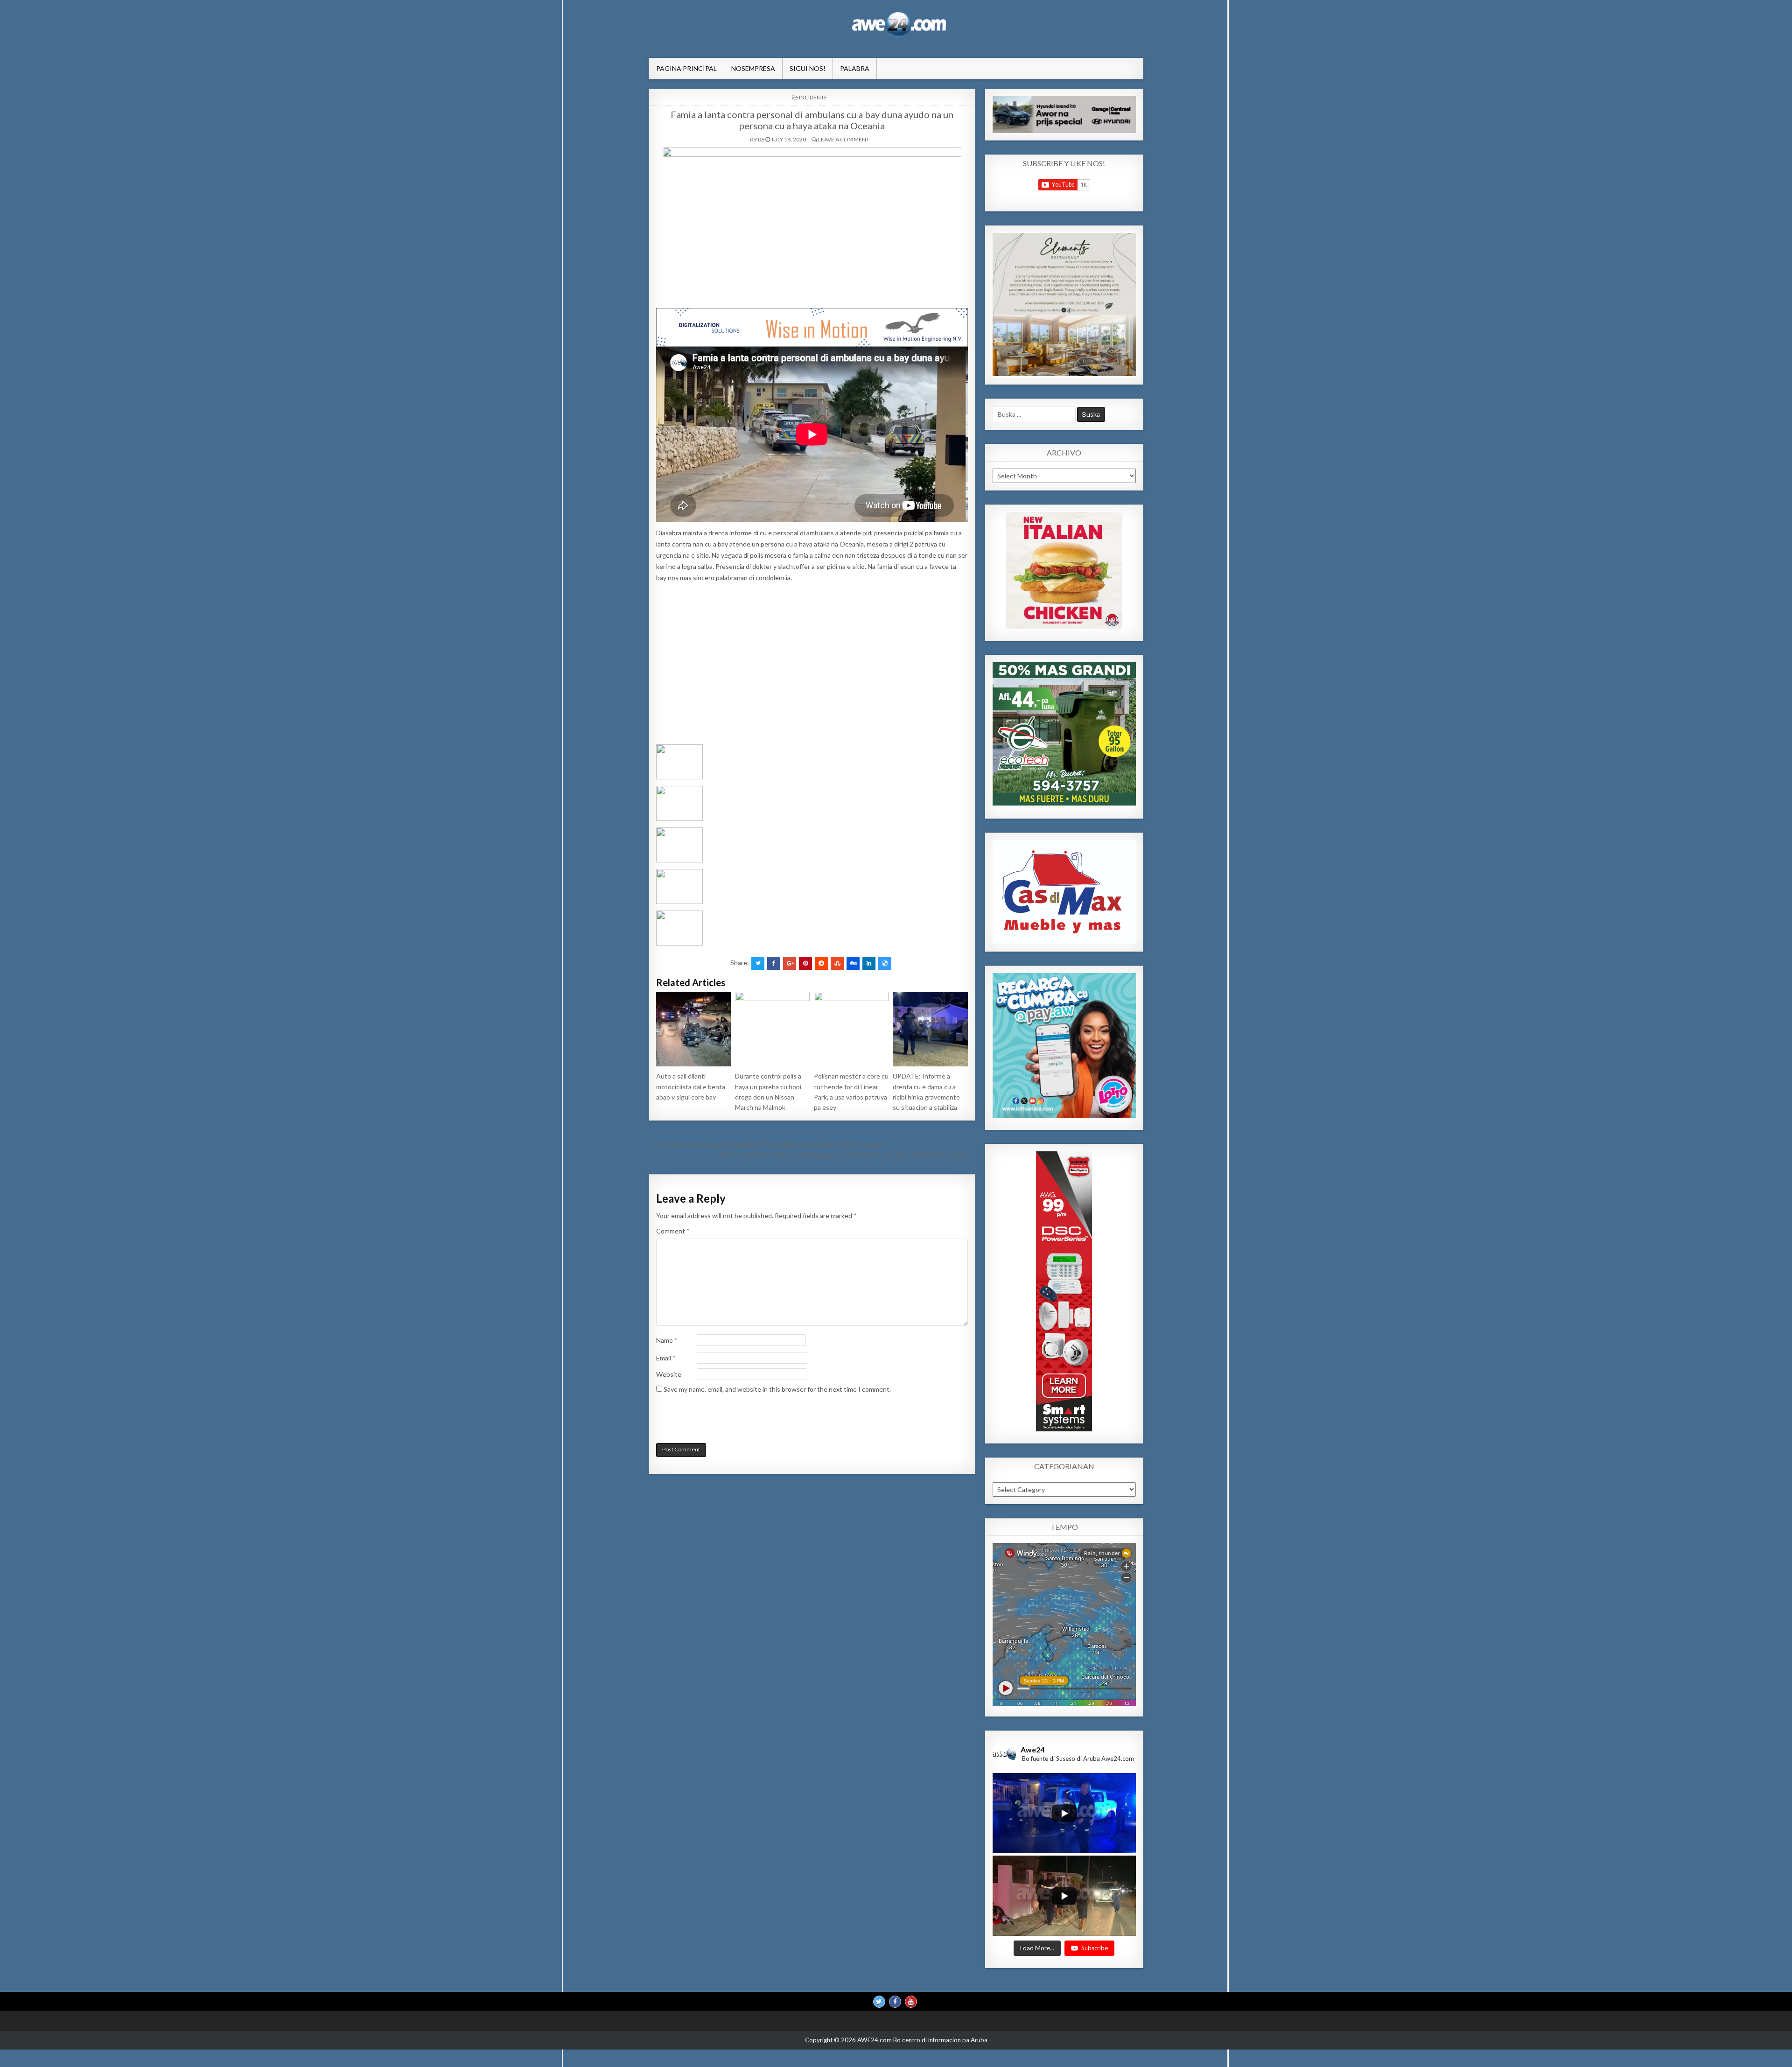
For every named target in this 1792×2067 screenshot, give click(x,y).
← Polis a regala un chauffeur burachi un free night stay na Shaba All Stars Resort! (767, 1144)
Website (669, 1374)
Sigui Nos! (808, 68)
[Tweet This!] (758, 963)
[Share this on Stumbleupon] (837, 963)
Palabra (855, 68)
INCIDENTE (813, 97)
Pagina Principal (686, 68)
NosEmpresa (753, 68)
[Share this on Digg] (853, 963)
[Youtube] (911, 2002)
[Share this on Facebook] (774, 963)
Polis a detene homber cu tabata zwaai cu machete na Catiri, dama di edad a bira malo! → (848, 1154)
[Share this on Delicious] (885, 963)
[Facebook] (895, 2002)
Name (667, 1340)
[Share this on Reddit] (821, 963)
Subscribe (1095, 1948)
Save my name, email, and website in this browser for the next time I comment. (777, 1389)
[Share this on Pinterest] (805, 963)
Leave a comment (844, 139)
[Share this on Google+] (790, 963)
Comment (673, 1231)
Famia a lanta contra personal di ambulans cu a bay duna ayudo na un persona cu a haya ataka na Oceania (812, 120)
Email (666, 1358)
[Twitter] (879, 2002)
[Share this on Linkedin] (869, 963)
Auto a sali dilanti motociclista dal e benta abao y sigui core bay (691, 1086)
